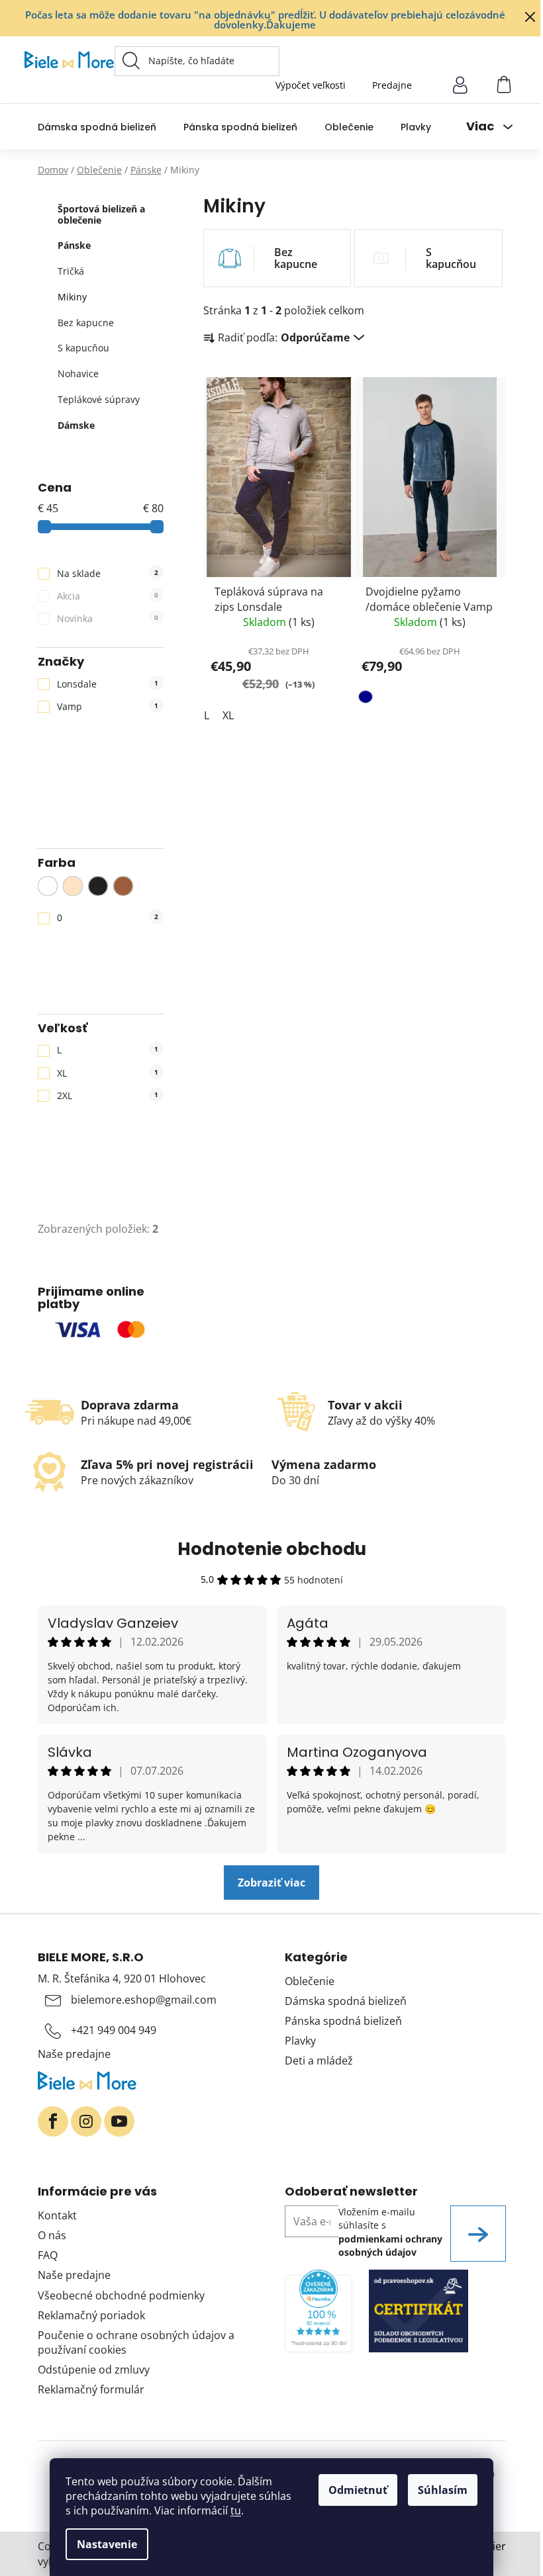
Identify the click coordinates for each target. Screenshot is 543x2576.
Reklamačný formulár (91, 2389)
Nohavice (78, 374)
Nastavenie (107, 2544)
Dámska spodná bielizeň (346, 2001)
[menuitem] (97, 127)
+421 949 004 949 (114, 2030)
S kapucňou (83, 348)
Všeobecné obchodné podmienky (121, 2295)
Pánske (74, 245)
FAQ (48, 2255)
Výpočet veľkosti (311, 85)
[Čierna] (98, 886)
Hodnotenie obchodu (272, 1549)
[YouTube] (119, 2121)
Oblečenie (310, 1981)
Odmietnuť (358, 2490)
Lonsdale (108, 684)
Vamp (108, 706)
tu (236, 2510)
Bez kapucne (86, 323)
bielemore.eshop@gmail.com (144, 2000)
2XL (108, 1095)
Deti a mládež (319, 2061)
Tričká (71, 271)
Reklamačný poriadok (91, 2315)
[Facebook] (53, 2121)
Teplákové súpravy (99, 399)
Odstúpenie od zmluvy (94, 2370)
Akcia (108, 596)
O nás (52, 2235)
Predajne (392, 85)
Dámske (76, 425)
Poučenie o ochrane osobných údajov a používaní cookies (136, 2342)
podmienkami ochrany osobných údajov (390, 2245)
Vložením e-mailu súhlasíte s (390, 2232)
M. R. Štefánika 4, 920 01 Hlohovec (122, 1978)
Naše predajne (74, 2054)
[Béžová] (73, 886)
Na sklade (108, 573)
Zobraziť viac (271, 1883)
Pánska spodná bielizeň (343, 2021)
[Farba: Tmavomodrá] (367, 699)
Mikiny (72, 297)
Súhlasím (443, 2490)
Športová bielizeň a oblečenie (101, 214)
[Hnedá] (123, 886)
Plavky (300, 2041)
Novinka (108, 618)
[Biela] (48, 886)
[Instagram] (86, 2121)
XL (108, 1073)
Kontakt (57, 2215)
